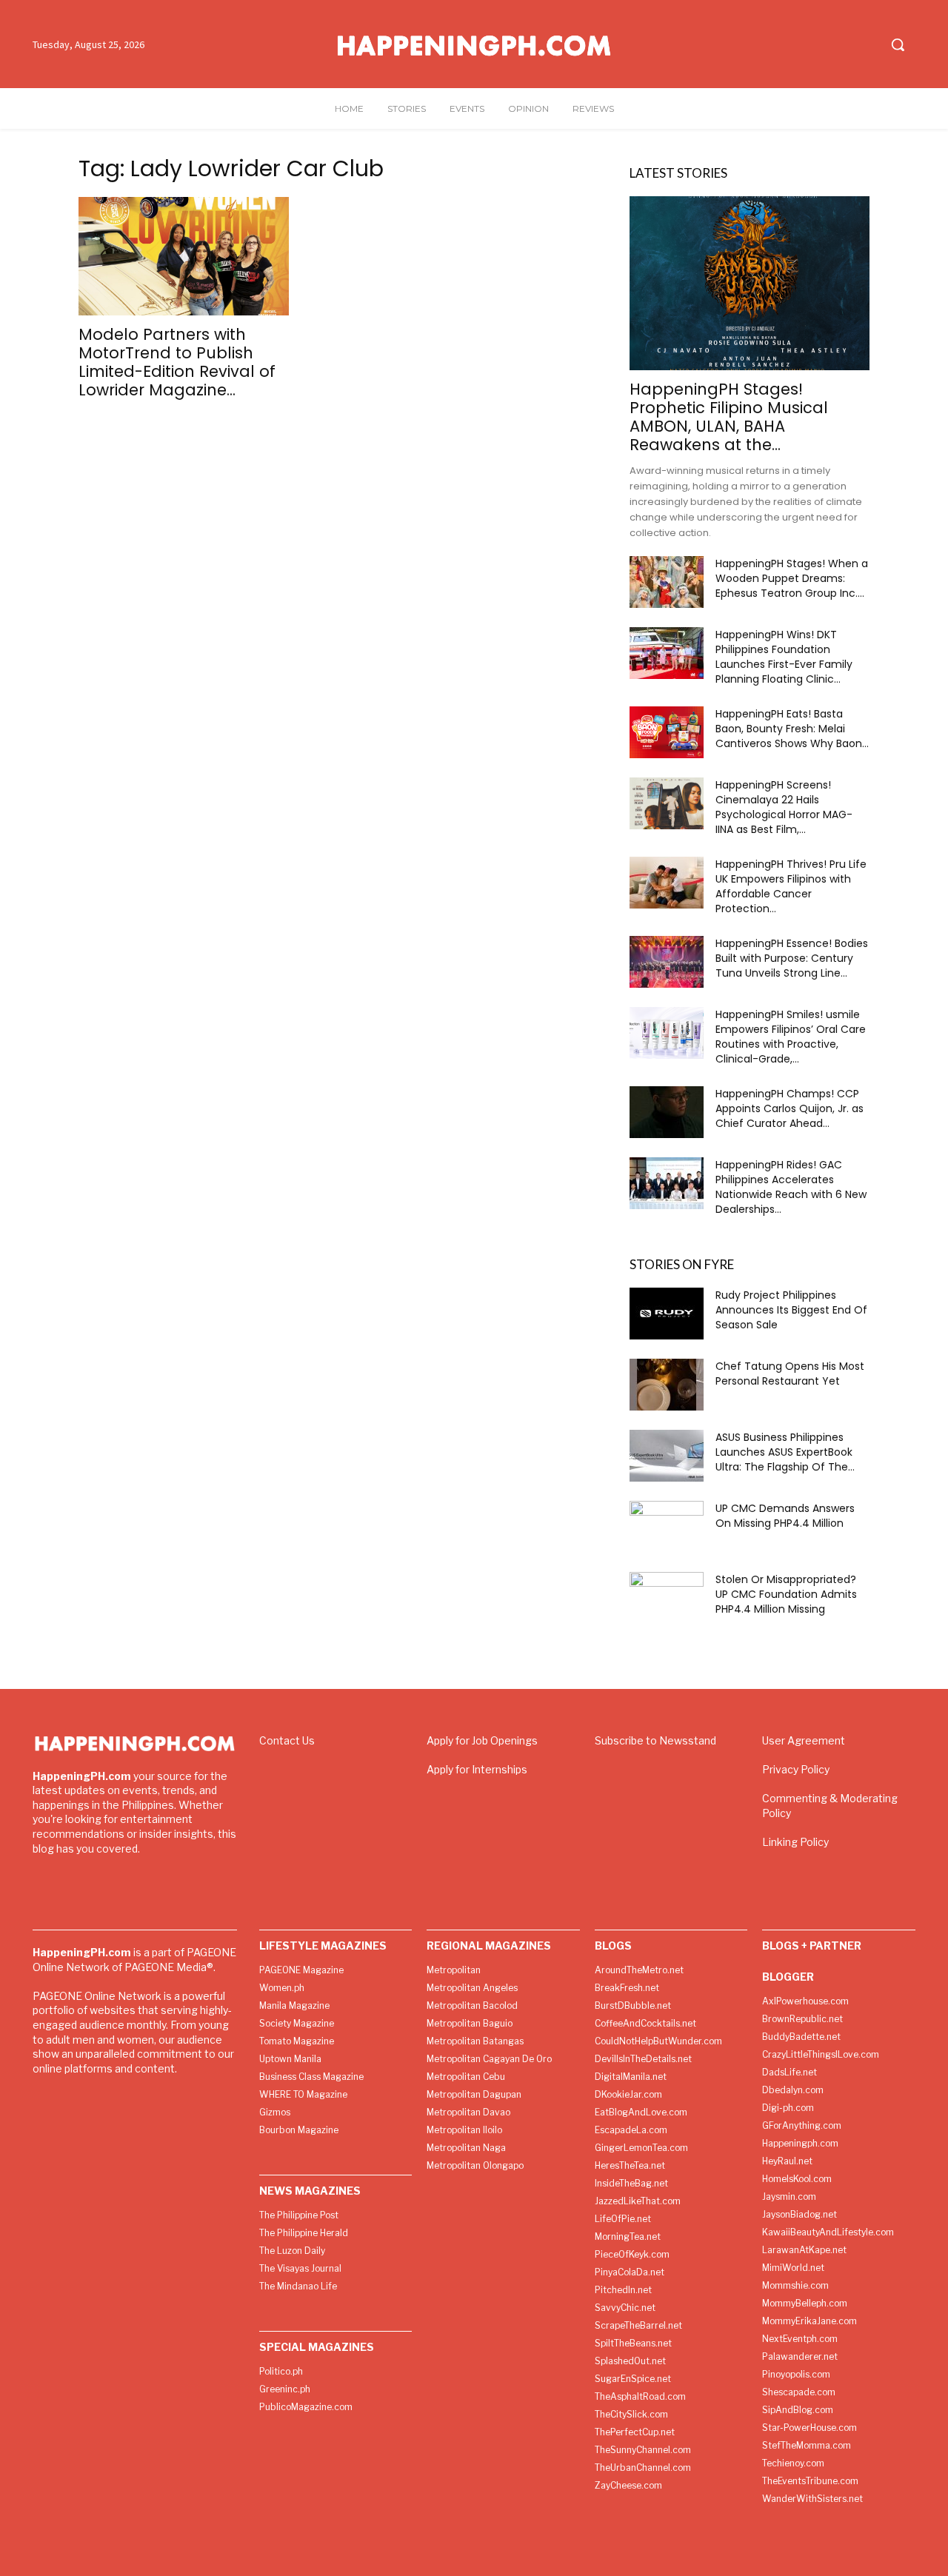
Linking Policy (795, 1842)
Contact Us (287, 1740)
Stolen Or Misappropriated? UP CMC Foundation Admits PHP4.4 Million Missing (786, 1594)
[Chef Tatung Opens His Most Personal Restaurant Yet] (667, 1385)
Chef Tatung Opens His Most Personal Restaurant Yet (790, 1374)
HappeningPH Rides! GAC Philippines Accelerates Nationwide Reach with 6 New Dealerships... (791, 1187)
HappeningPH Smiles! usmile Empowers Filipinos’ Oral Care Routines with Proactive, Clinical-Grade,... (791, 1037)
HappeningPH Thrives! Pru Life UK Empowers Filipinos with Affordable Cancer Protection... (791, 886)
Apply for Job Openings (482, 1740)
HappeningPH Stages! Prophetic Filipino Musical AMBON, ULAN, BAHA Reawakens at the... (729, 417)
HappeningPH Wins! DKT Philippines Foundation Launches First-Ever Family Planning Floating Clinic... (784, 657)
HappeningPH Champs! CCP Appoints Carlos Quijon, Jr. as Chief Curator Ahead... (790, 1108)
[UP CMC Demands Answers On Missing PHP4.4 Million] (667, 1527)
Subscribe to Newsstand (655, 1740)
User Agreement (804, 1740)
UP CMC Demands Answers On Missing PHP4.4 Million (785, 1516)
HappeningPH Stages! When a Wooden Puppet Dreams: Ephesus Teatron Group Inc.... (792, 578)
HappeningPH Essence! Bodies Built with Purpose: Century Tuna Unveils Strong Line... (792, 958)
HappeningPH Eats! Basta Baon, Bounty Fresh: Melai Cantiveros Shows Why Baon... (792, 729)
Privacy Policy (796, 1769)
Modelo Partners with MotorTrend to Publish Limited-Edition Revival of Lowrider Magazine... (177, 362)
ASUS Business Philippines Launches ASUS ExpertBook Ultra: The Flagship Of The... (785, 1452)
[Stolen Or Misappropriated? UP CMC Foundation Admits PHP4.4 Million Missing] (667, 1598)
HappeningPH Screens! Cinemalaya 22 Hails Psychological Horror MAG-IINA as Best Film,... (784, 807)
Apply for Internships (477, 1769)
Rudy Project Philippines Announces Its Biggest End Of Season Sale (791, 1310)
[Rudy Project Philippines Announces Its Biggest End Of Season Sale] (667, 1314)
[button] (898, 44)
